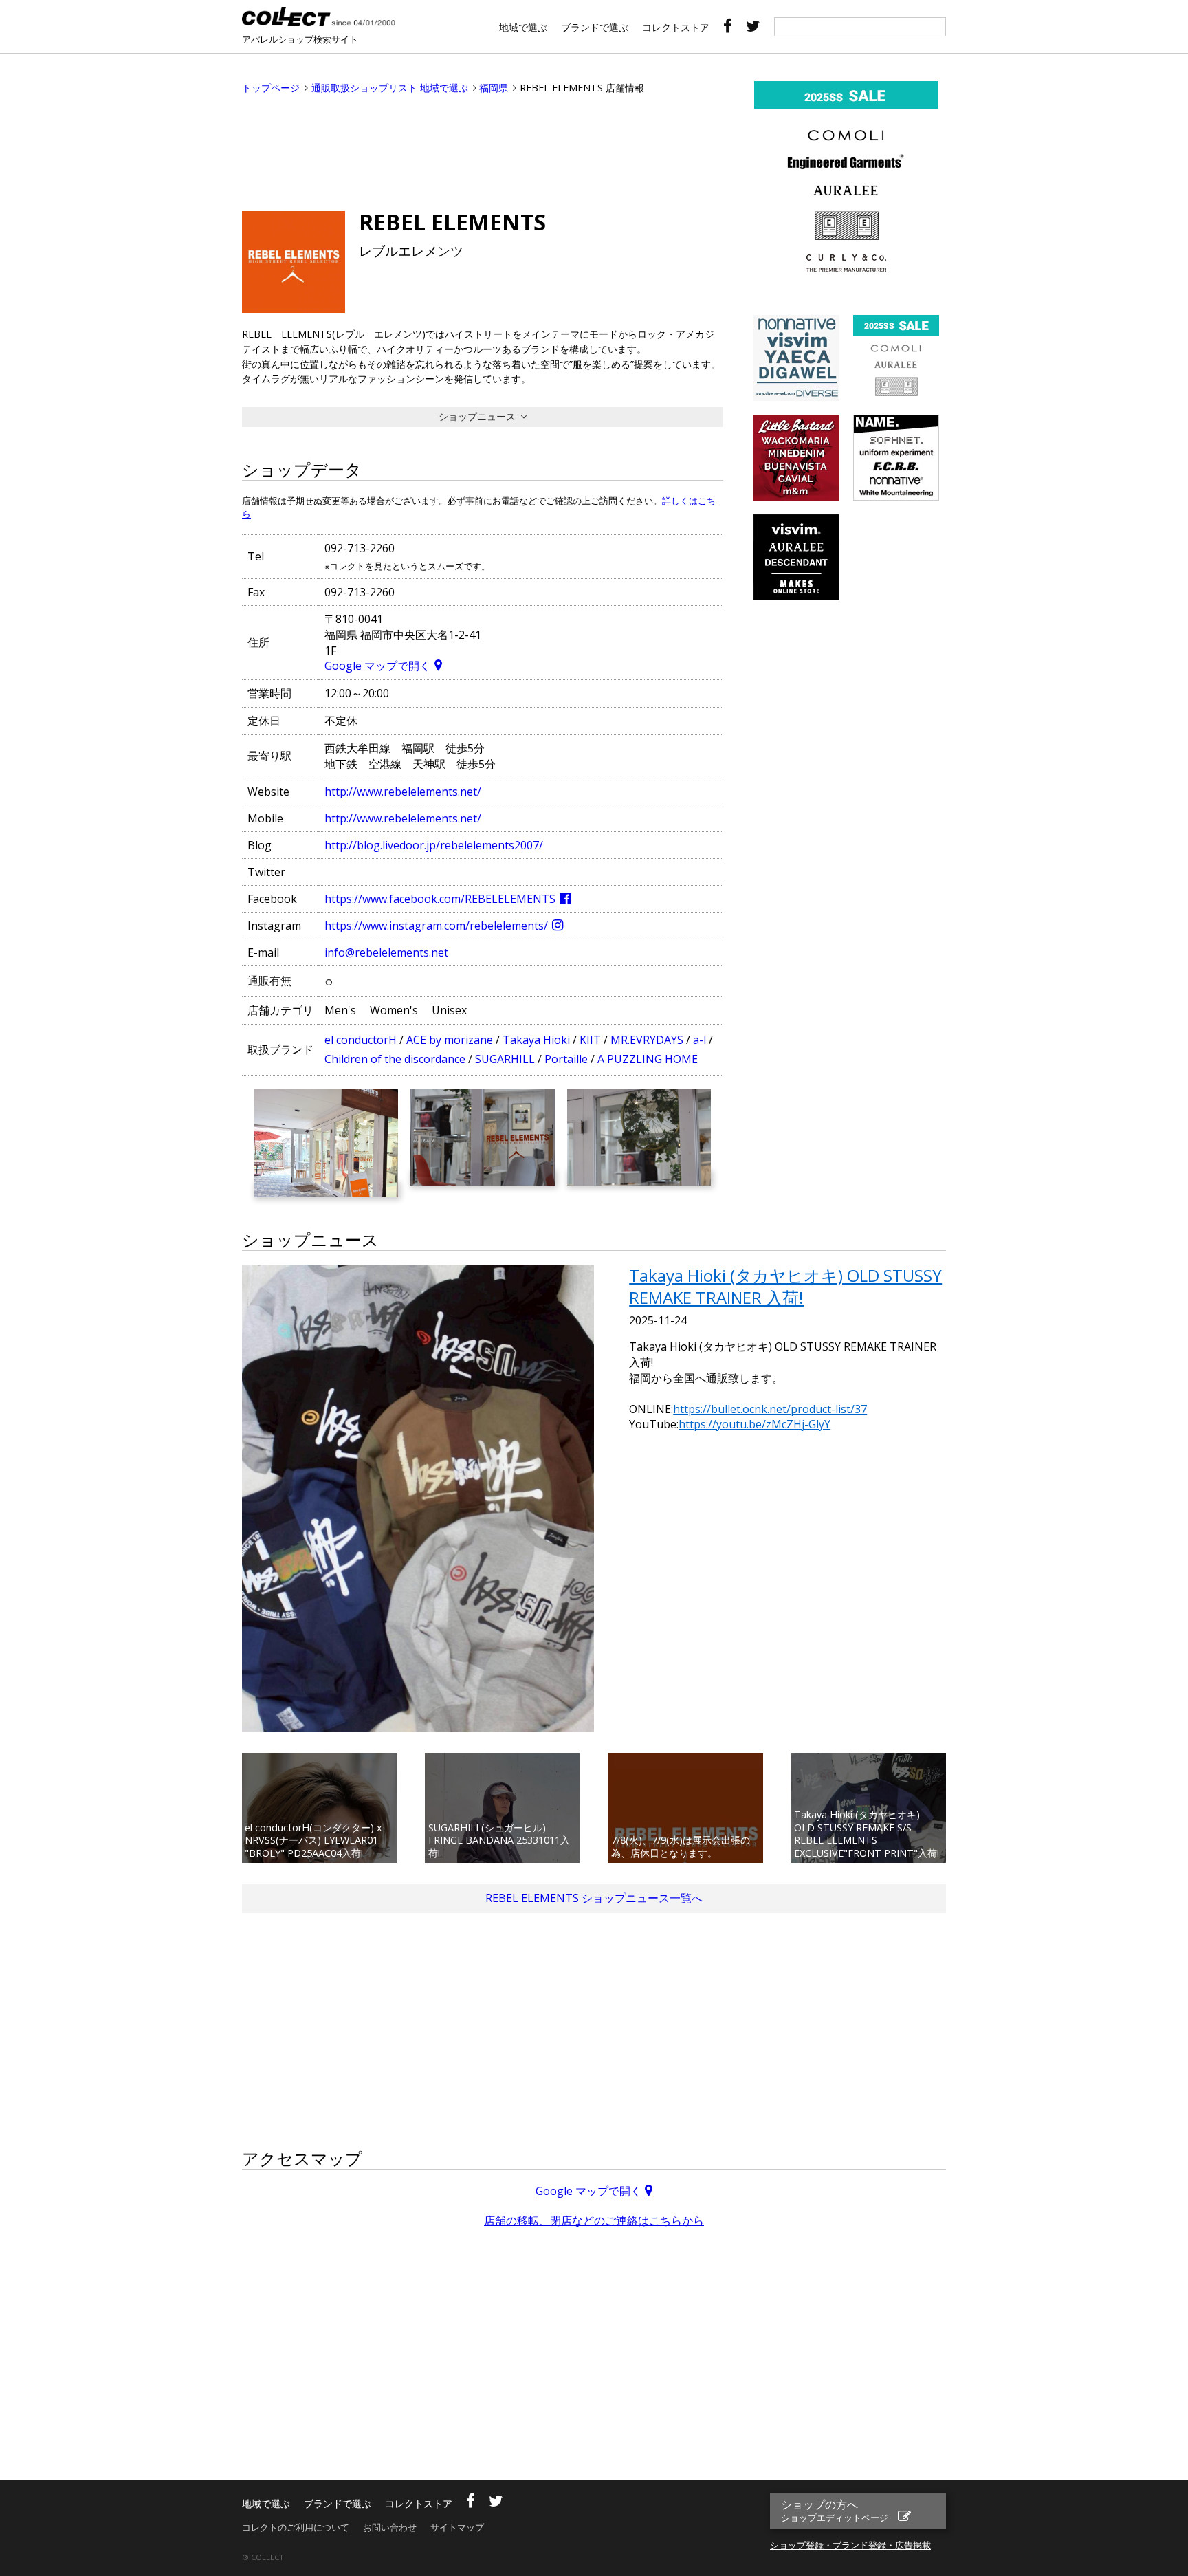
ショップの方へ (835, 2510)
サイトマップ (457, 2527)
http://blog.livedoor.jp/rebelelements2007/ (434, 845)
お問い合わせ (390, 2527)
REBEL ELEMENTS (452, 222)
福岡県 (494, 88)
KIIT (590, 1040)
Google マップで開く (377, 666)
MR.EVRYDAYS (647, 1040)
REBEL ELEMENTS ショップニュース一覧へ (594, 1898)
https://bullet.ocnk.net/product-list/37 (770, 1409)
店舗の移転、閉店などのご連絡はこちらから (594, 2220)
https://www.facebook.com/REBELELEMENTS (440, 899)
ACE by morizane (450, 1040)
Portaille (566, 1059)
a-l (700, 1040)
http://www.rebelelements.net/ (403, 792)
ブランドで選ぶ (595, 27)
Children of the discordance (395, 1059)
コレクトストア (676, 27)
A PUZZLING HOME (648, 1059)
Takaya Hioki (536, 1040)
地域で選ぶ (523, 27)
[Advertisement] (483, 149)
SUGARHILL (505, 1059)
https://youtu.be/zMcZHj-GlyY (755, 1424)
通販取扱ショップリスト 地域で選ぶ (390, 88)
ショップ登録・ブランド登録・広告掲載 (850, 2545)
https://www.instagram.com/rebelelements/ (436, 926)
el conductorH (361, 1040)
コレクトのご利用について (296, 2527)
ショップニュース (477, 416)
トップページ (271, 88)
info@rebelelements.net (386, 952)
